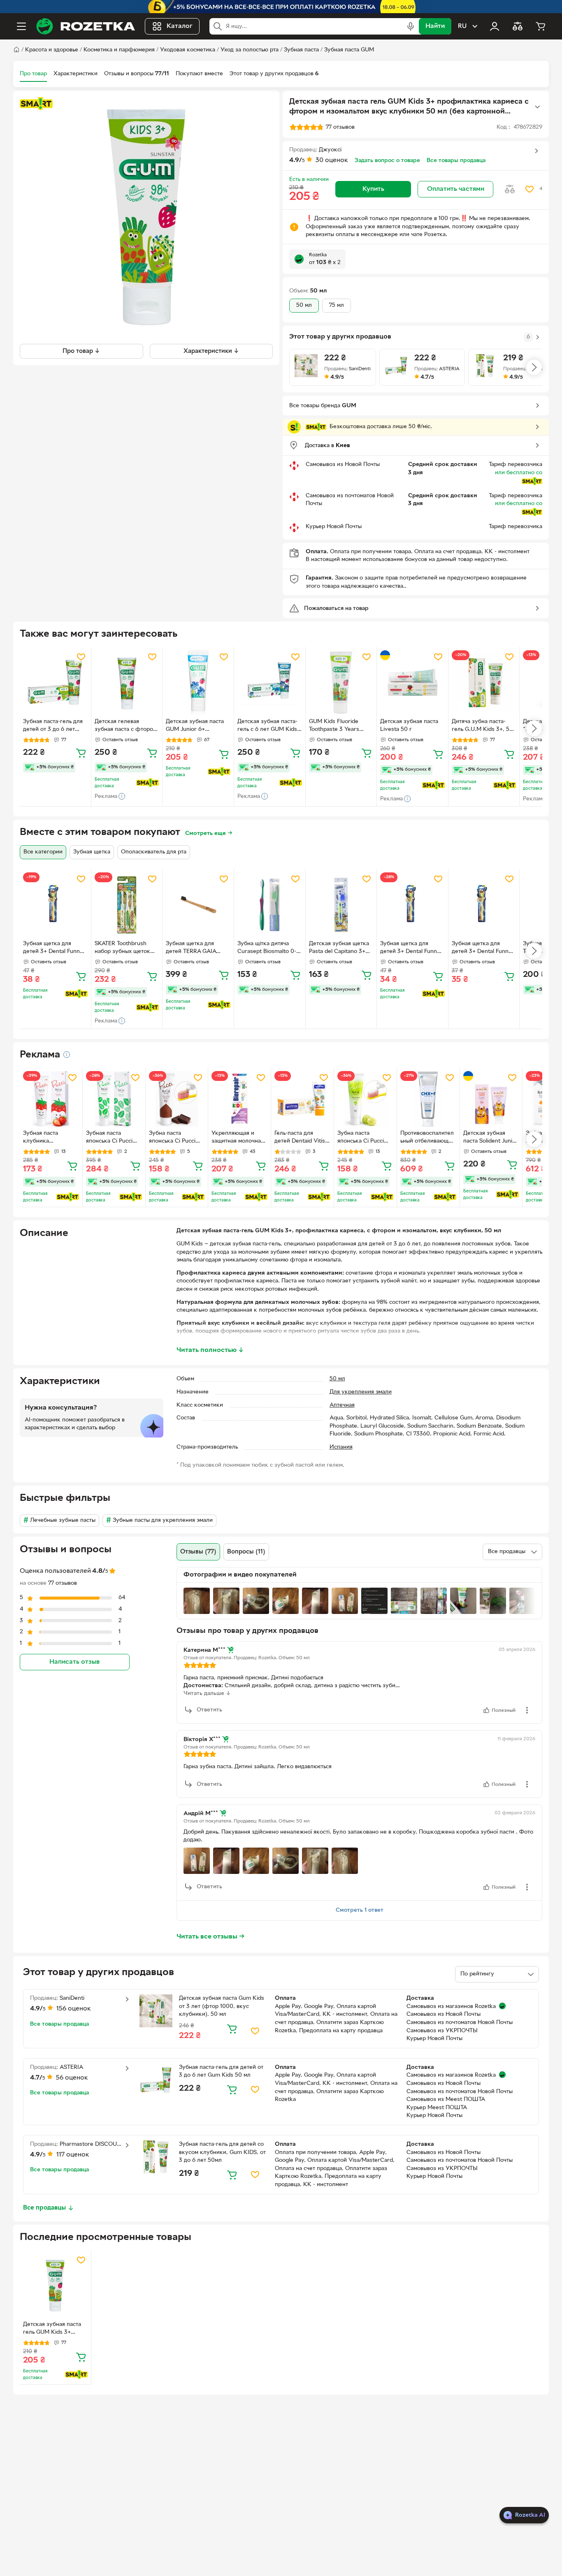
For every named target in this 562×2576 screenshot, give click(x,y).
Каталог (180, 26)
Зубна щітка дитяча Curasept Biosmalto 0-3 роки (268, 948)
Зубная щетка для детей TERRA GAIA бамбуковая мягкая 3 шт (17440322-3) (194, 948)
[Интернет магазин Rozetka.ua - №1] (86, 26)
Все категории (43, 852)
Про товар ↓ (81, 351)
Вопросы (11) (246, 1552)
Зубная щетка (92, 852)
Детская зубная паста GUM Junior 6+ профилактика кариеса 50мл (197, 726)
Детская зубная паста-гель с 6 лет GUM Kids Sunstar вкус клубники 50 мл (268, 726)
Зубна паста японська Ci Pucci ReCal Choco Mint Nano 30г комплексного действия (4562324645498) (172, 1138)
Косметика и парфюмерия (119, 50)
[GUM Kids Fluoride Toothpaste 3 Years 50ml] (341, 683)
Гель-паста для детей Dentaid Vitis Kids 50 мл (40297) (300, 1138)
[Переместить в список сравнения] (510, 189)
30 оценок (332, 160)
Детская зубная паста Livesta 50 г (409, 726)
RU (462, 26)
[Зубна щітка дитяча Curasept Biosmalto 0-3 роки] (270, 905)
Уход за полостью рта (250, 50)
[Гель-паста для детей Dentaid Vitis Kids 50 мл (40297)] (302, 1099)
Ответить (209, 1710)
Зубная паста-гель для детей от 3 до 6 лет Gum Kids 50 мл (53, 726)
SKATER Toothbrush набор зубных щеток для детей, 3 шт (122, 948)
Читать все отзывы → (211, 1937)
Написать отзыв (74, 1662)
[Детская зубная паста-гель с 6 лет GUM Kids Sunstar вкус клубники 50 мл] (270, 683)
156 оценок (74, 2009)
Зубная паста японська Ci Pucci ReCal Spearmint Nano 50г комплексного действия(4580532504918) (113, 1138)
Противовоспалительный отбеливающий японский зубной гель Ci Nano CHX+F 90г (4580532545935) (428, 1138)
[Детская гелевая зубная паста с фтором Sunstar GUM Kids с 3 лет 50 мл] (127, 683)
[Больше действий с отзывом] (527, 1710)
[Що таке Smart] (36, 104)
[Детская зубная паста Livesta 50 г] (412, 683)
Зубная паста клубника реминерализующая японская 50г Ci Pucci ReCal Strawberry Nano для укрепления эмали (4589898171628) (50, 1138)
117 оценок (73, 2155)
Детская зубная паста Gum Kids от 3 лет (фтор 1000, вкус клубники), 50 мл (222, 2006)
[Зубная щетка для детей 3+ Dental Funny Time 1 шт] (55, 905)
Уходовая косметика (188, 50)
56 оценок (72, 2078)
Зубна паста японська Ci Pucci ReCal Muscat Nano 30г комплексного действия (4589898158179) (363, 1138)
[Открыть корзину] (541, 26)
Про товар (33, 74)
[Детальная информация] (67, 1055)
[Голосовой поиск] (411, 26)
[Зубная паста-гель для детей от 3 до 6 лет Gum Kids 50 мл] (55, 683)
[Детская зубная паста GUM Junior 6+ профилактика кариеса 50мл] (198, 683)
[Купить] (81, 753)
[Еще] (537, 107)
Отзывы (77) (198, 1552)
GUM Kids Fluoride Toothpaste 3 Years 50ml (334, 726)
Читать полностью (210, 1350)
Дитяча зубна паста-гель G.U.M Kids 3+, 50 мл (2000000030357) (482, 726)
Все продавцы (44, 2208)
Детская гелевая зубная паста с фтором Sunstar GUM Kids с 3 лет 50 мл (126, 726)
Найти (435, 26)
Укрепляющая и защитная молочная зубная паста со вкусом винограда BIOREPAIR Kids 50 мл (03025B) (238, 1138)
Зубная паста (301, 50)
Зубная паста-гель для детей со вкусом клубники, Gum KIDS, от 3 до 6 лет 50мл (222, 2152)
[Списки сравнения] (518, 26)
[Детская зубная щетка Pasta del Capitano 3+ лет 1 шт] (341, 905)
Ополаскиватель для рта (154, 852)
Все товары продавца (456, 161)
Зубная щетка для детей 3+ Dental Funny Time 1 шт (53, 948)
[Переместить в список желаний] (529, 189)
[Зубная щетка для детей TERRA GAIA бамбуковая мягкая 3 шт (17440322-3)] (198, 905)
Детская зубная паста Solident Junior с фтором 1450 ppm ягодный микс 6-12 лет (491, 1138)
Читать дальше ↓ (207, 1694)
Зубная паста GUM (349, 50)
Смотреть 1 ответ (360, 1910)
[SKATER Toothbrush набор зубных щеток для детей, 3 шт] (127, 905)
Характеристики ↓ (211, 351)
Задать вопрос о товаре (387, 161)
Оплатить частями (456, 189)
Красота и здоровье (52, 50)
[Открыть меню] (21, 26)
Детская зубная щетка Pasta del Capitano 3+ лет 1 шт (339, 948)
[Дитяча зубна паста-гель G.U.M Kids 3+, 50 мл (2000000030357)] (484, 683)
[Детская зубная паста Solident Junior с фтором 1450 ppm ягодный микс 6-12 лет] (491, 1099)
